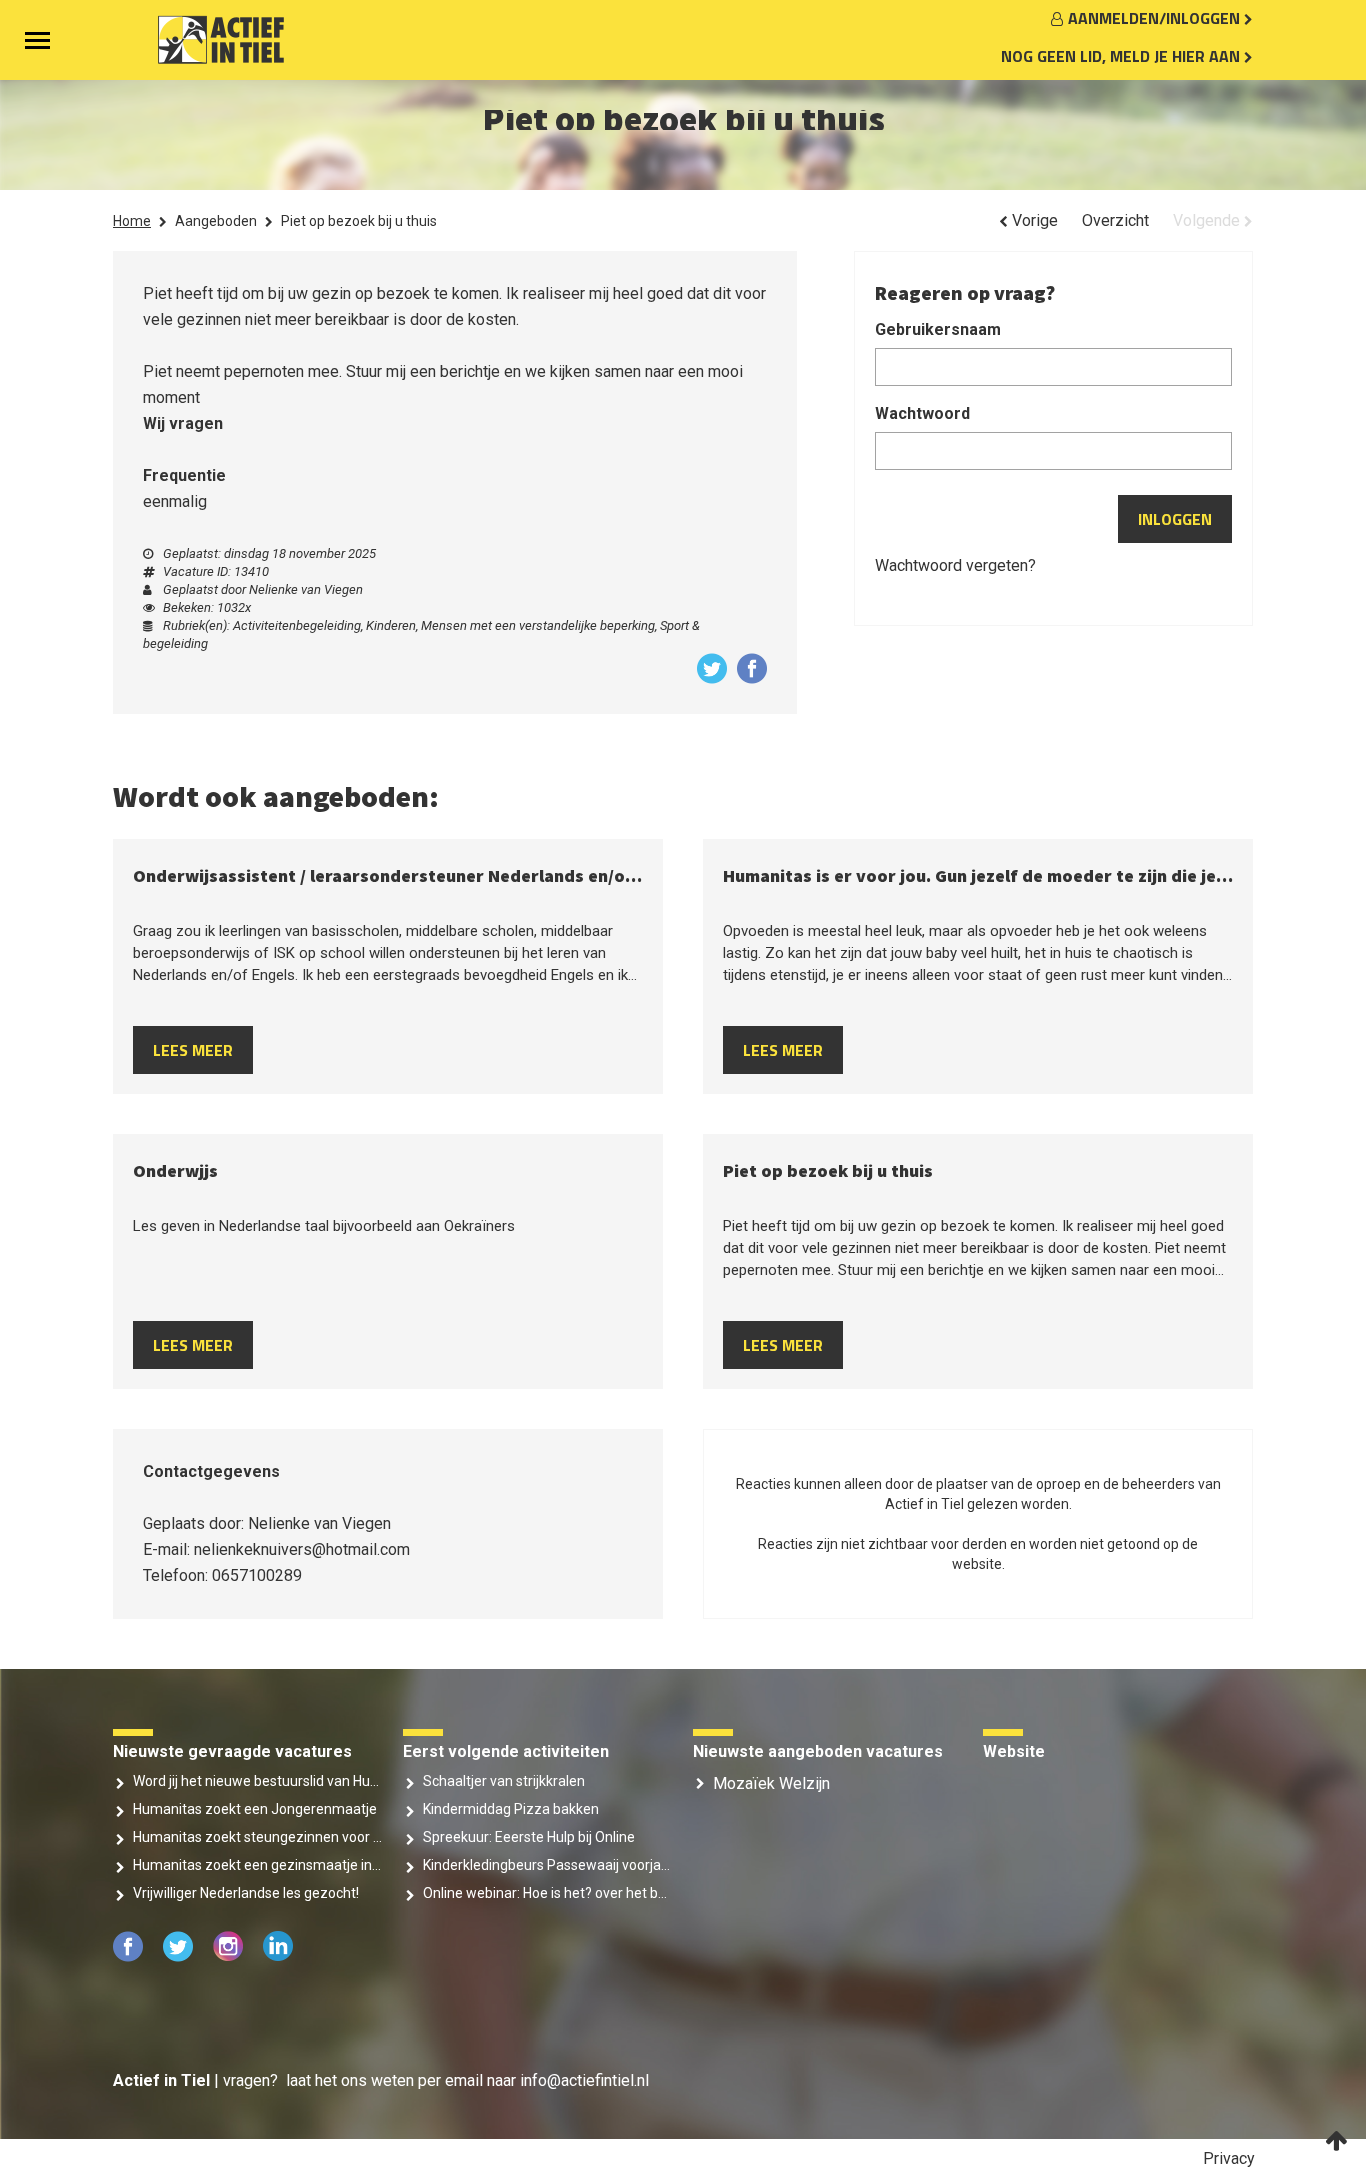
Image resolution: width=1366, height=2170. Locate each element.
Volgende (1208, 220)
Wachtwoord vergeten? (955, 565)
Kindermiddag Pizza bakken (511, 1809)
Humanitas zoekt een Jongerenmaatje (255, 1809)
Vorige (1033, 220)
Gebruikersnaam (938, 329)
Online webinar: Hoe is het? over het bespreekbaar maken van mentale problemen (548, 1893)
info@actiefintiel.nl (584, 2080)
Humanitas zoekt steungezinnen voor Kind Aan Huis (258, 1837)
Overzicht (1115, 220)
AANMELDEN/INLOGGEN (1156, 18)
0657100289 (257, 1575)
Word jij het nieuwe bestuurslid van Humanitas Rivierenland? (258, 1781)
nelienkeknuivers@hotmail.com (302, 1549)
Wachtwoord (922, 413)
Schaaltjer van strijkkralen (504, 1781)
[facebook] (130, 1956)
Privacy (1229, 2158)
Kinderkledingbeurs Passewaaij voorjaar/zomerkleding (548, 1865)
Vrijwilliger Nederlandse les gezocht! (246, 1893)
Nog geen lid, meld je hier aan (1122, 56)
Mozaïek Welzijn (771, 1783)
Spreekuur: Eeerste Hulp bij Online (529, 1837)
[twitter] (180, 1956)
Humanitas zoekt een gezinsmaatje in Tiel (258, 1865)
